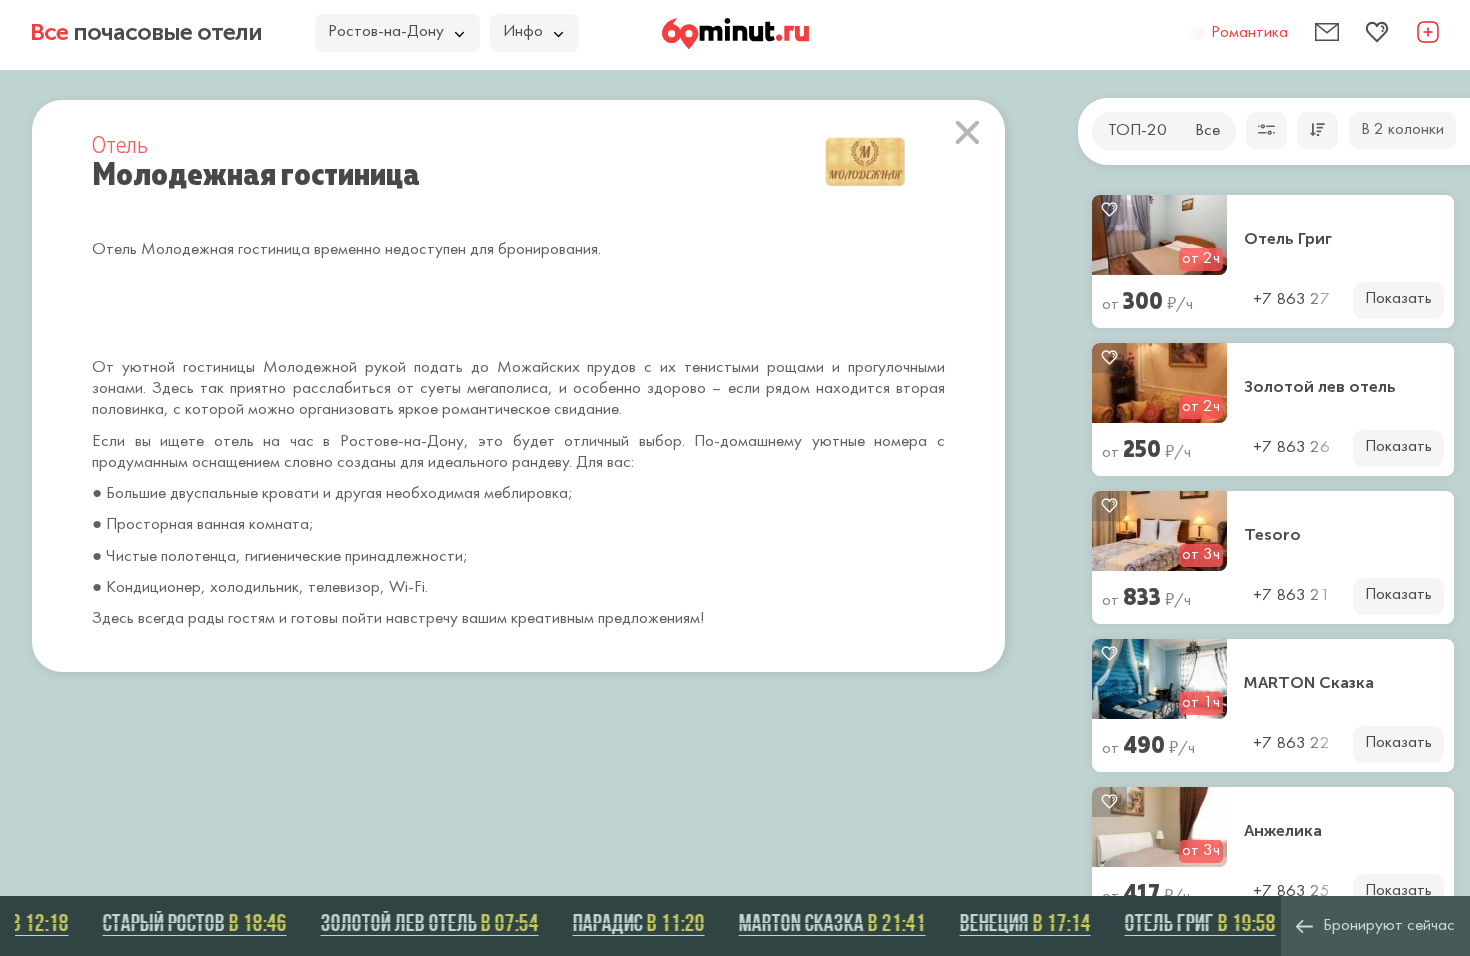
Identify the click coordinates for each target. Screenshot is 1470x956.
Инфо (523, 32)
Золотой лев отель (1320, 387)
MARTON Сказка (1309, 683)
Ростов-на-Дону (386, 32)
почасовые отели (146, 32)
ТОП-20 (1137, 131)
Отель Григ (1288, 239)
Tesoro (1272, 535)
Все (1207, 131)
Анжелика (1283, 831)
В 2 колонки (1402, 130)
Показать (1398, 299)
